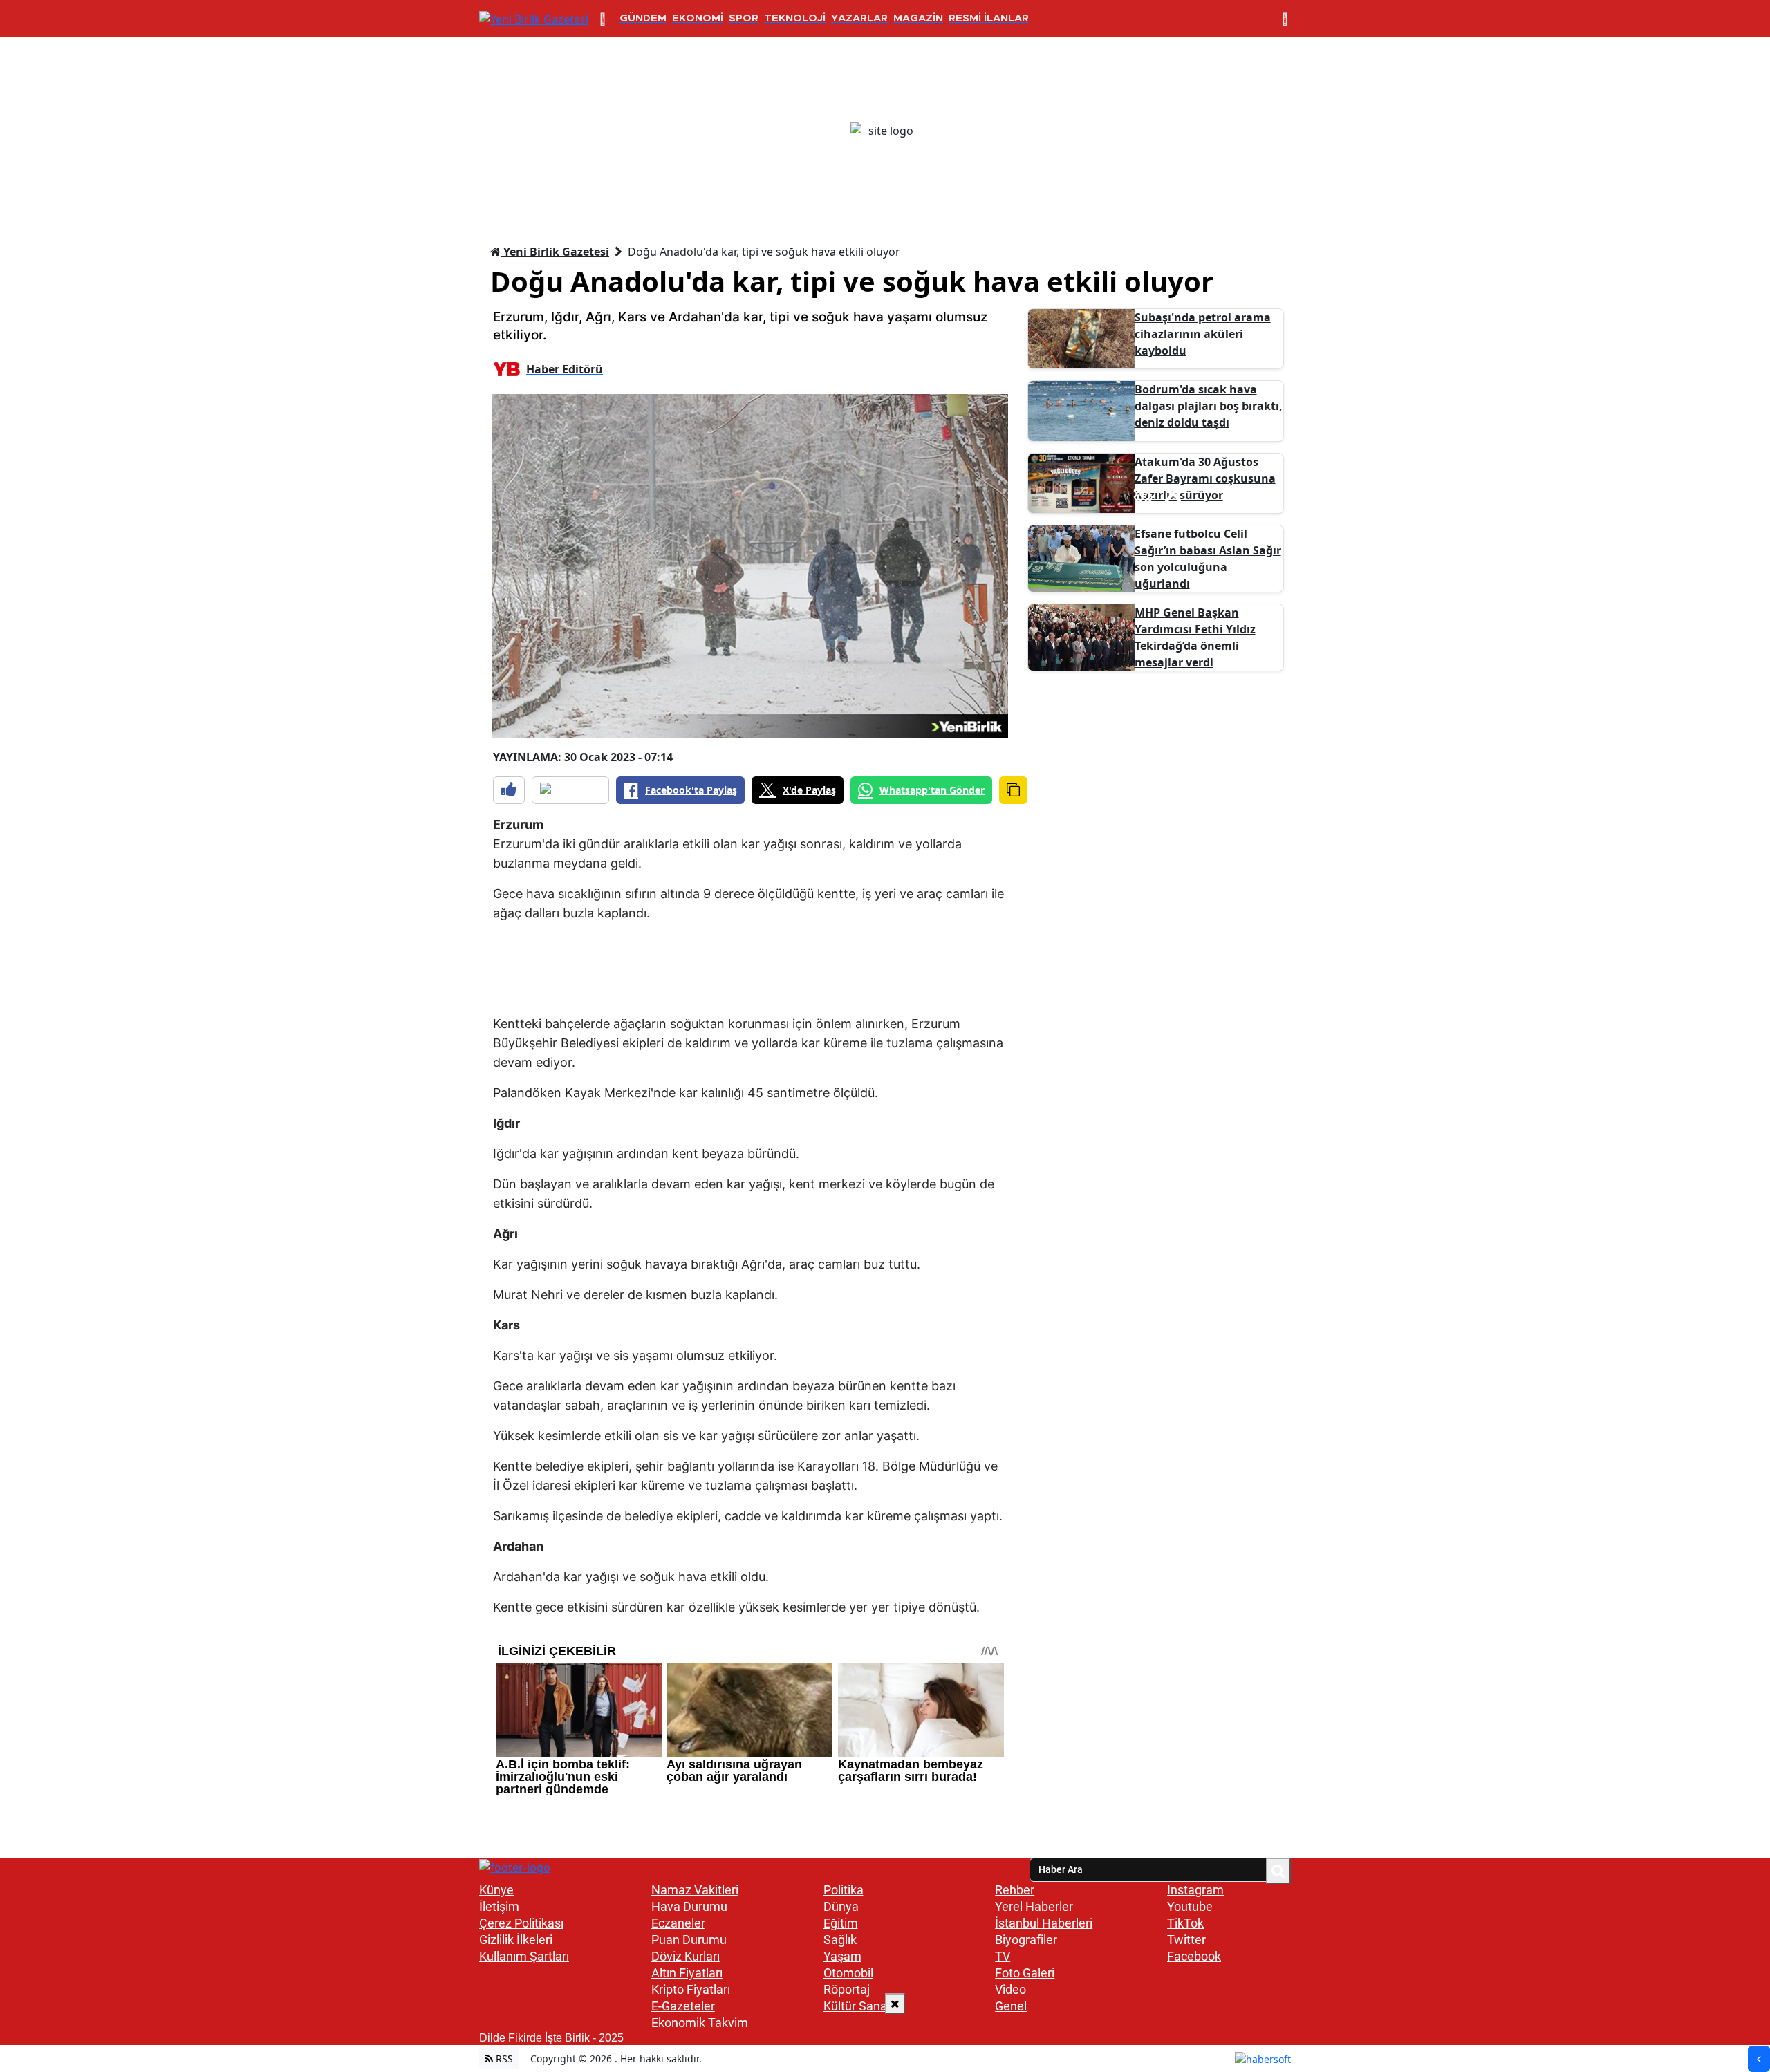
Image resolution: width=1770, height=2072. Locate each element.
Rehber (1015, 1890)
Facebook (1194, 1956)
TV (1003, 1956)
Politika (844, 1890)
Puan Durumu (689, 1940)
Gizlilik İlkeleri (516, 1940)
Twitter (1186, 1940)
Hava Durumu (689, 1906)
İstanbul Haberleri (1044, 1923)
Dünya (841, 1906)
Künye (496, 1890)
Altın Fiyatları (687, 1973)
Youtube (1190, 1906)
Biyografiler (1026, 1940)
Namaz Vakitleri (695, 1890)
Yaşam (842, 1956)
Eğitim (841, 1923)
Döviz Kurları (686, 1956)
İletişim (499, 1906)
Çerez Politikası (521, 1923)
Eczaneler (678, 1923)
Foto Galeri (1025, 1973)
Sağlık (840, 1940)
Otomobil (848, 1973)
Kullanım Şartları (524, 1956)
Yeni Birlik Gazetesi (555, 252)
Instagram (1195, 1890)
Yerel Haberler (1034, 1906)
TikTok (1185, 1923)
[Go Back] (1759, 2059)
